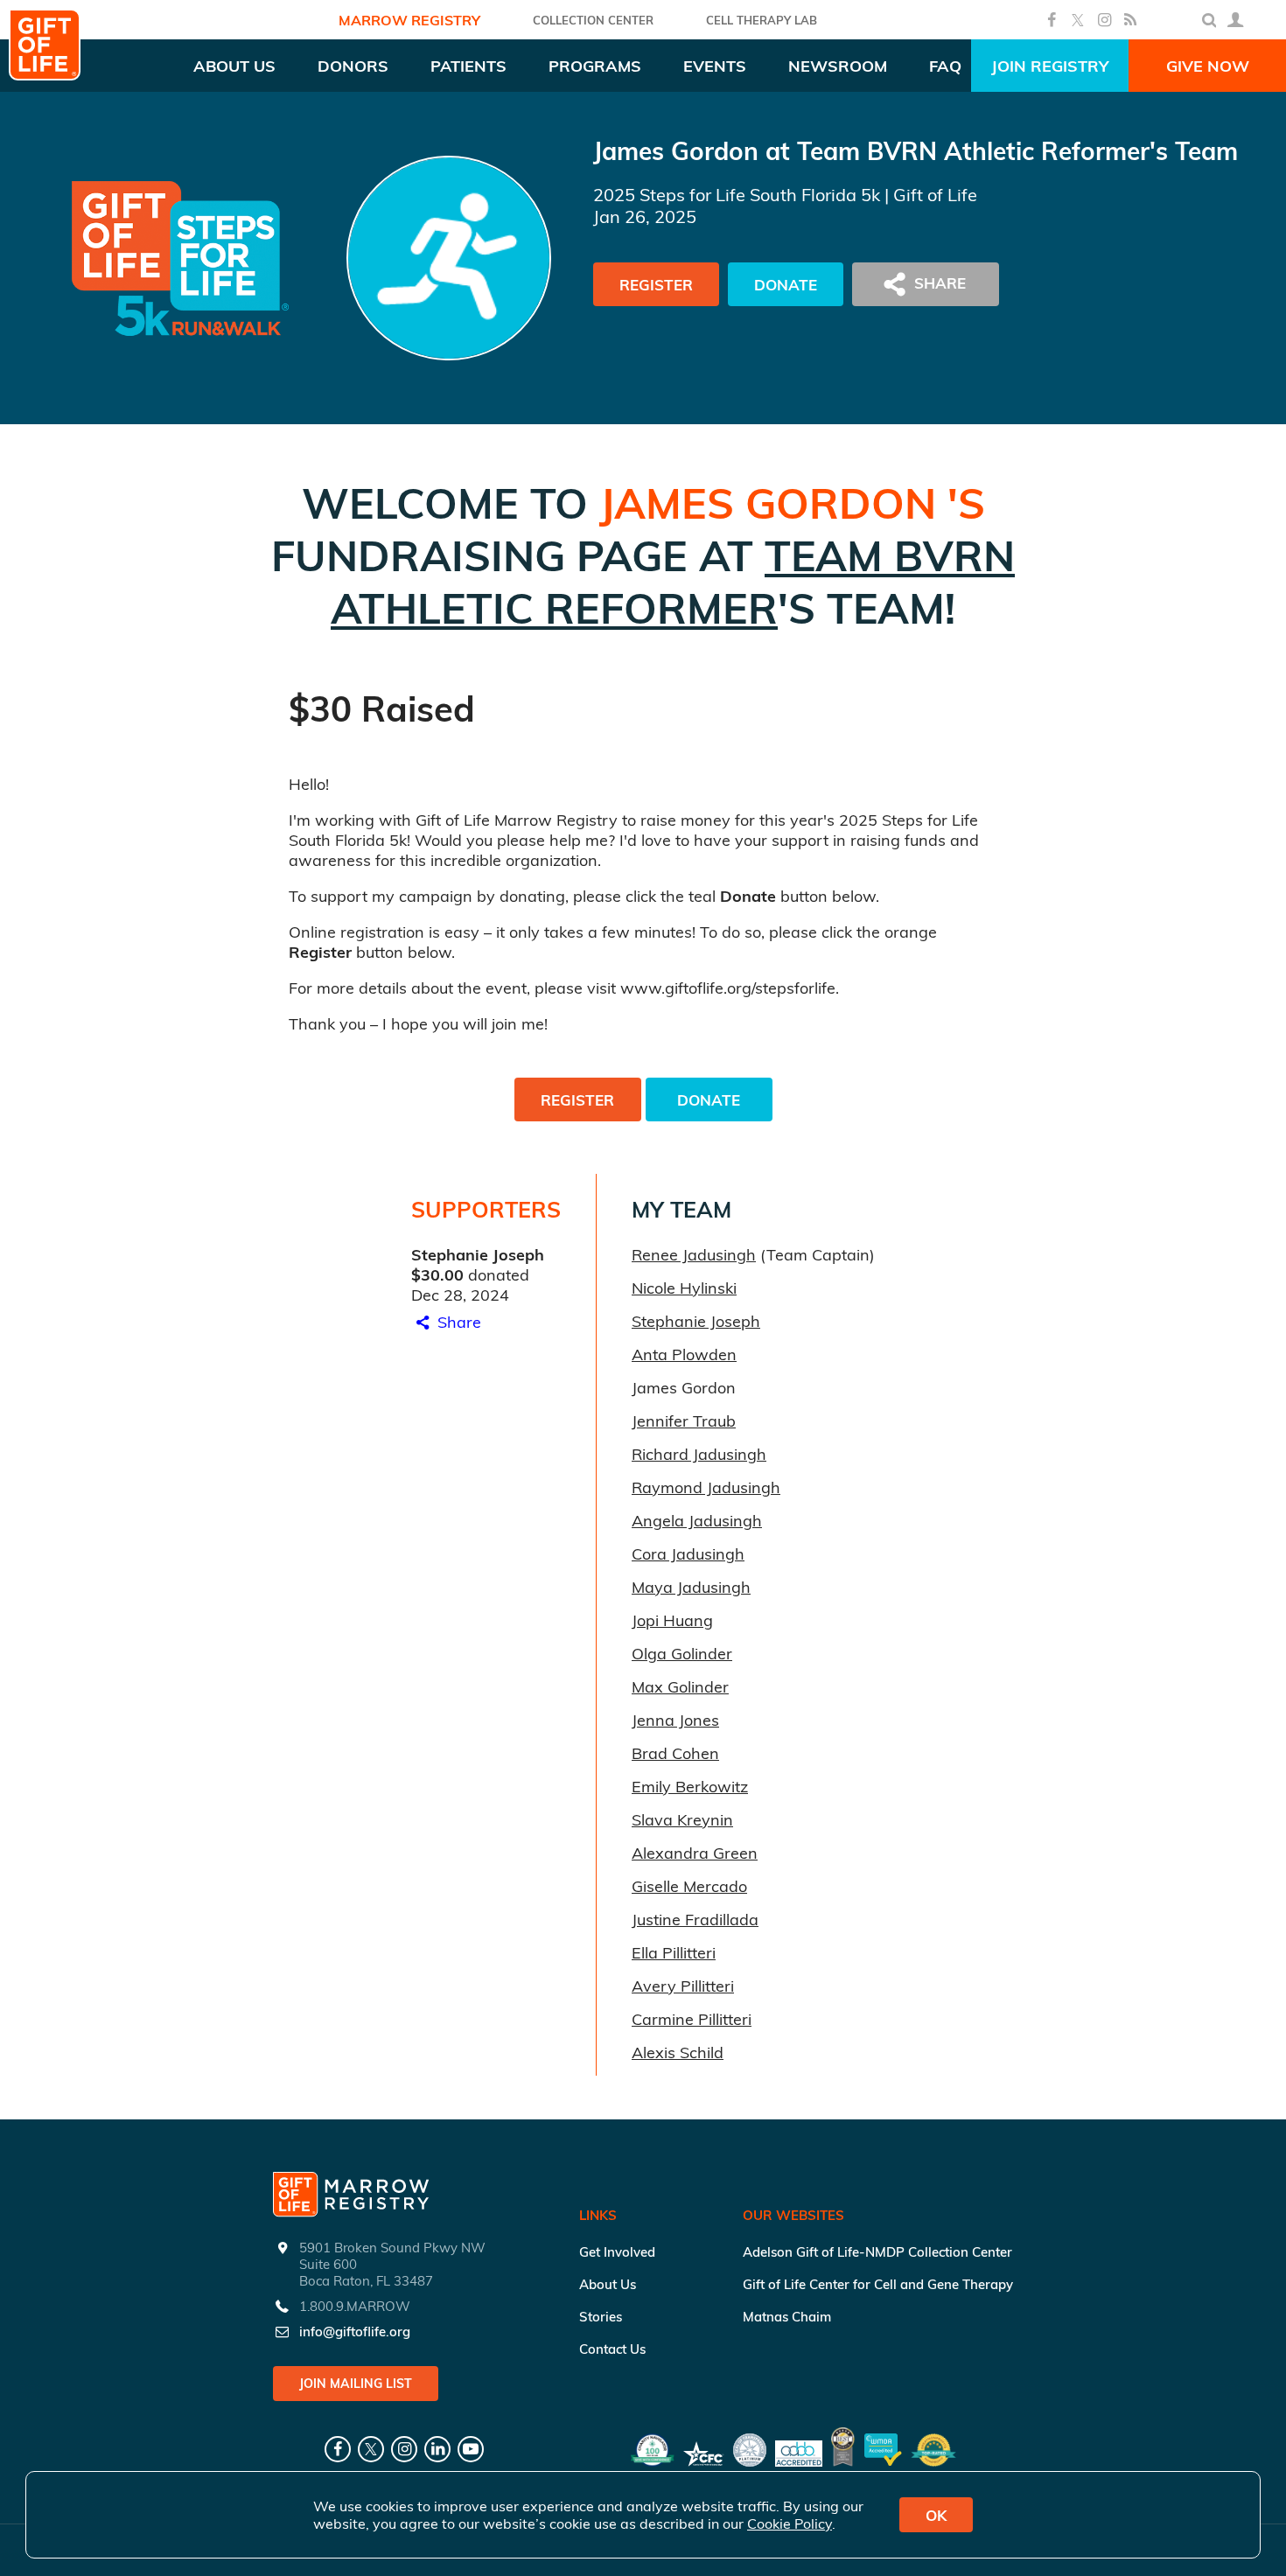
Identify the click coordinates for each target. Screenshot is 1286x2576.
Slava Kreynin (682, 1820)
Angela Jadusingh (697, 1521)
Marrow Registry (409, 20)
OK (936, 2515)
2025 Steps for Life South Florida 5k (737, 195)
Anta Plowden (684, 1354)
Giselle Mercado (689, 1886)
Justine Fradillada (695, 1920)
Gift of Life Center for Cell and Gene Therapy (878, 2284)
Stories (601, 2317)
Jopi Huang (672, 1620)
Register (656, 285)
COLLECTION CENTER (593, 20)
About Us (608, 2284)
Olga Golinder (682, 1654)
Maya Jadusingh (691, 1587)
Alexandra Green (695, 1853)
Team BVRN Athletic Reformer (673, 582)
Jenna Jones (675, 1720)
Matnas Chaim (787, 2317)
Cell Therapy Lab (762, 20)
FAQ (945, 66)
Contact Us (612, 2349)
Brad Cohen (675, 1753)
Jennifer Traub (684, 1421)
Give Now (1208, 66)
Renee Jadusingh (694, 1255)
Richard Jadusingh (699, 1454)
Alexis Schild (678, 2052)
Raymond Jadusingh (706, 1487)
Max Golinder (680, 1687)
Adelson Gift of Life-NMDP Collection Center (877, 2252)
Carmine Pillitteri (692, 2019)
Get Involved (617, 2252)
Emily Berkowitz (690, 1787)
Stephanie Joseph (696, 1321)
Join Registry (1050, 66)
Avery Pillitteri (683, 1986)
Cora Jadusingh (688, 1554)
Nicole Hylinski (684, 1288)
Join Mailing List (356, 2384)
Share (457, 1322)
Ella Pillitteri (674, 1953)
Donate (786, 285)
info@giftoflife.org (355, 2332)
